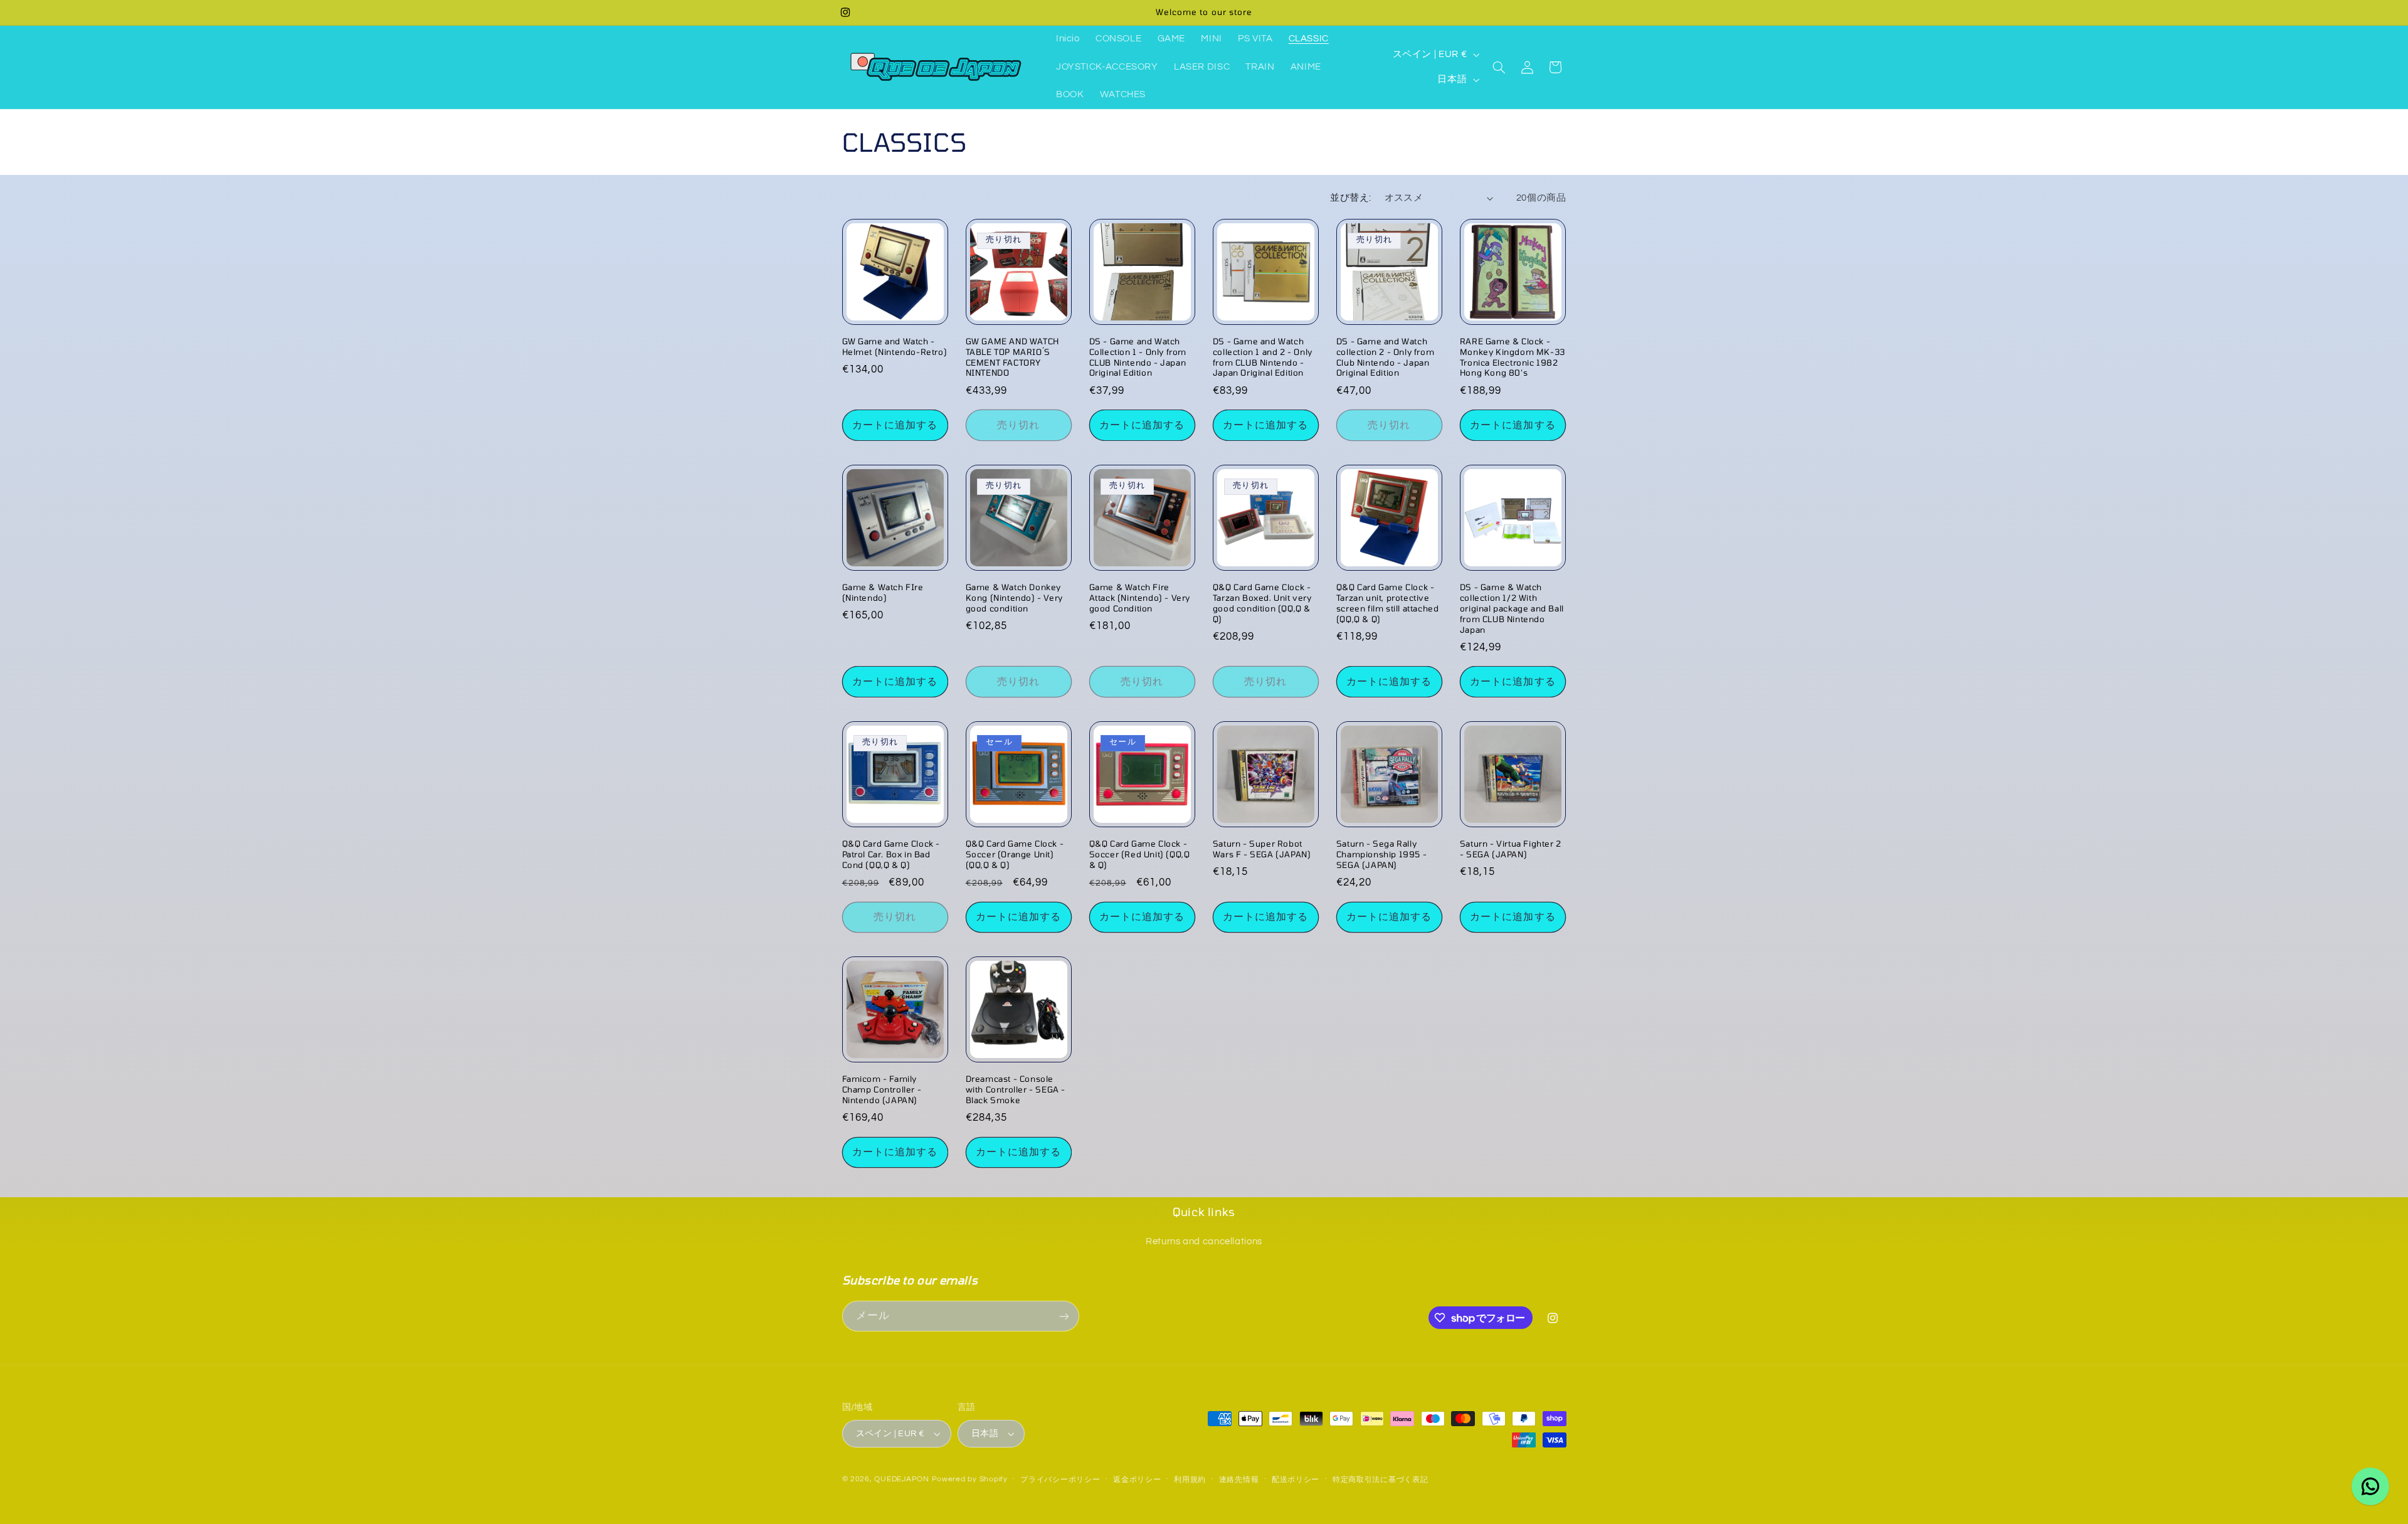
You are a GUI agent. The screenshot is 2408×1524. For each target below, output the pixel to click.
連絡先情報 (1239, 1480)
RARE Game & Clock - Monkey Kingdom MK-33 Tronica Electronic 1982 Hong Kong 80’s (1513, 357)
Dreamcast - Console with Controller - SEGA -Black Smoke (1016, 1089)
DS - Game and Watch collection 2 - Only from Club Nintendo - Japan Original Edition (1385, 357)
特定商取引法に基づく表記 (1381, 1480)
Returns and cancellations (1204, 1241)
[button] (1499, 67)
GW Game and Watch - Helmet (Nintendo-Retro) (895, 347)
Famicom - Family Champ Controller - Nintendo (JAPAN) (882, 1089)
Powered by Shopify (970, 1479)
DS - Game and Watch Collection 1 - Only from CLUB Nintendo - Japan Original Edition (1138, 357)
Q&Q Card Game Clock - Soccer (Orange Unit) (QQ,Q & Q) (1015, 854)
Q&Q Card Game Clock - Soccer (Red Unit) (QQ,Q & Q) (1140, 854)
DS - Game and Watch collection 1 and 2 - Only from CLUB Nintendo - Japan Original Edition (1263, 357)
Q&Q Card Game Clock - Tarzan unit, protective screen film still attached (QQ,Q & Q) (1388, 603)
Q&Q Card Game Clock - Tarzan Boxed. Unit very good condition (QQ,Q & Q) (1262, 603)
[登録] (1064, 1316)
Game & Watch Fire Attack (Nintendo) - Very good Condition (1140, 598)
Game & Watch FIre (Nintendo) (883, 592)
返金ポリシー (1137, 1480)
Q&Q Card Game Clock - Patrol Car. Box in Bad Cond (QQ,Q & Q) (891, 854)
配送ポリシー (1296, 1480)
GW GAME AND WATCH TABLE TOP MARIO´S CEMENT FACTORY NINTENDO (1012, 357)
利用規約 (1190, 1480)
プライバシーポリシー (1060, 1480)
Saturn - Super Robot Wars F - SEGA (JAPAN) (1262, 849)
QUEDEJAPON (901, 1479)
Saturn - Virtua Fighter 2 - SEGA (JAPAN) (1511, 849)
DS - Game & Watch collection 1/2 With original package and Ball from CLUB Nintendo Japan (1512, 608)
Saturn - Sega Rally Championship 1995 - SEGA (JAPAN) (1381, 854)
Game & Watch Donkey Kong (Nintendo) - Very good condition (1014, 598)
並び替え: (1350, 198)
